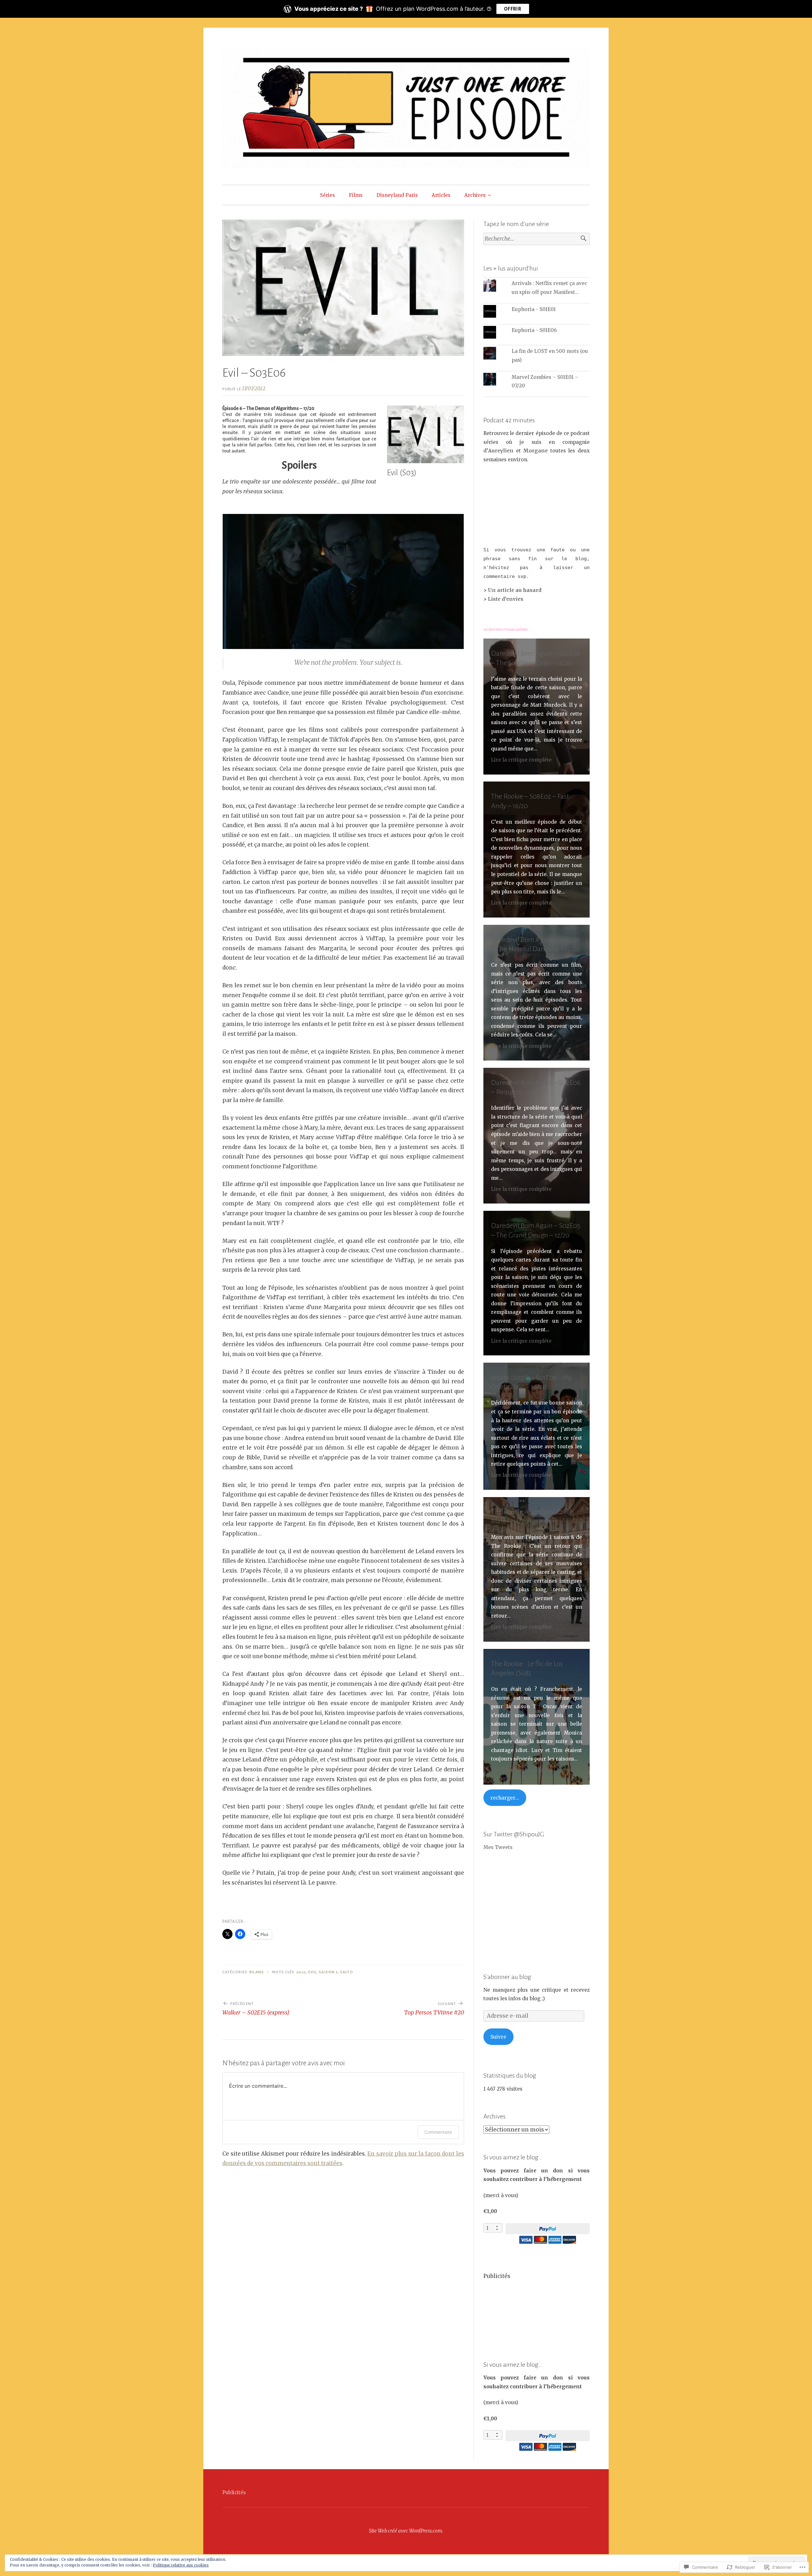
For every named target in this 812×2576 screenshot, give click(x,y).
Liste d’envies (506, 599)
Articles (441, 195)
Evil (312, 1972)
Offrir (513, 9)
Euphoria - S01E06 (534, 330)
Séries (327, 195)
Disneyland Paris (397, 195)
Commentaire (438, 2132)
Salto (346, 1972)
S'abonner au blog (507, 1977)
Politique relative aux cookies (181, 2565)
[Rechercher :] (537, 239)
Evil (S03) (402, 473)
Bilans (256, 1972)
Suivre (498, 2037)
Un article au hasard (515, 590)
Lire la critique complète (521, 760)
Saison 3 (328, 1972)
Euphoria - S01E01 (534, 309)
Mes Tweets (498, 1847)
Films (356, 195)
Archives (475, 195)
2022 (301, 1972)
